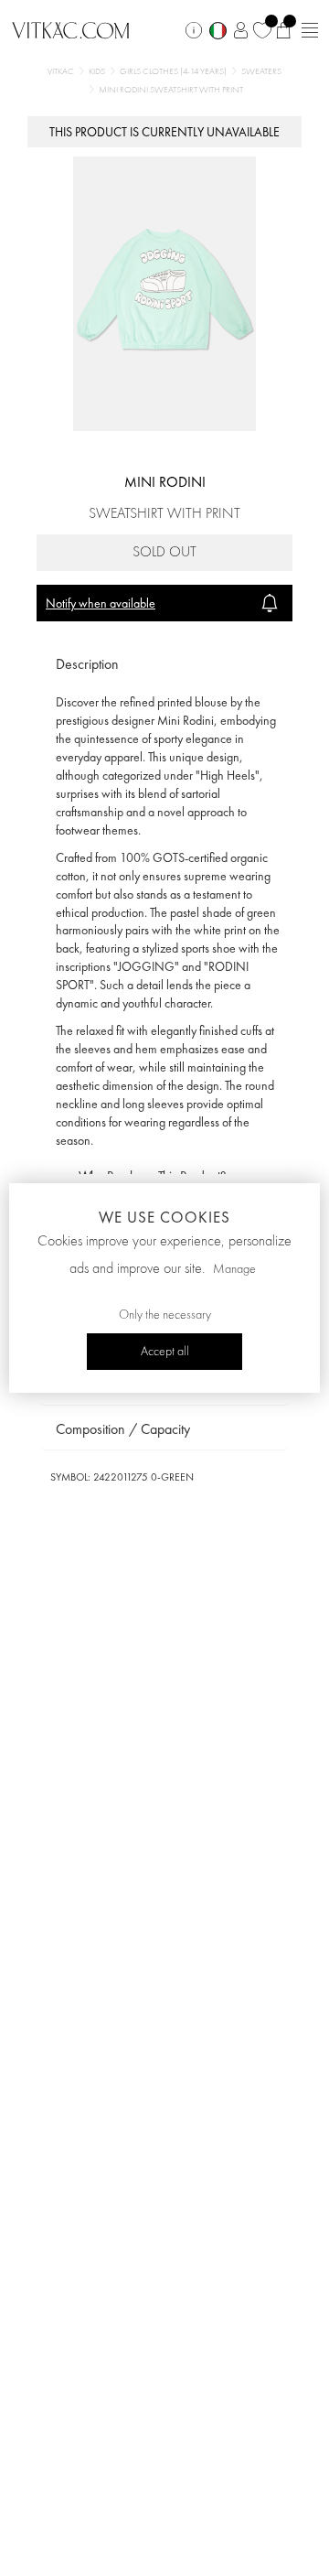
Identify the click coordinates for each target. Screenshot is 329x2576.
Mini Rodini (165, 482)
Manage (234, 1269)
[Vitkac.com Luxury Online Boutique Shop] (71, 28)
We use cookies (164, 1217)
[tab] (164, 665)
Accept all (165, 1352)
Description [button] (87, 664)
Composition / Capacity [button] (123, 1429)
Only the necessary (165, 1315)
